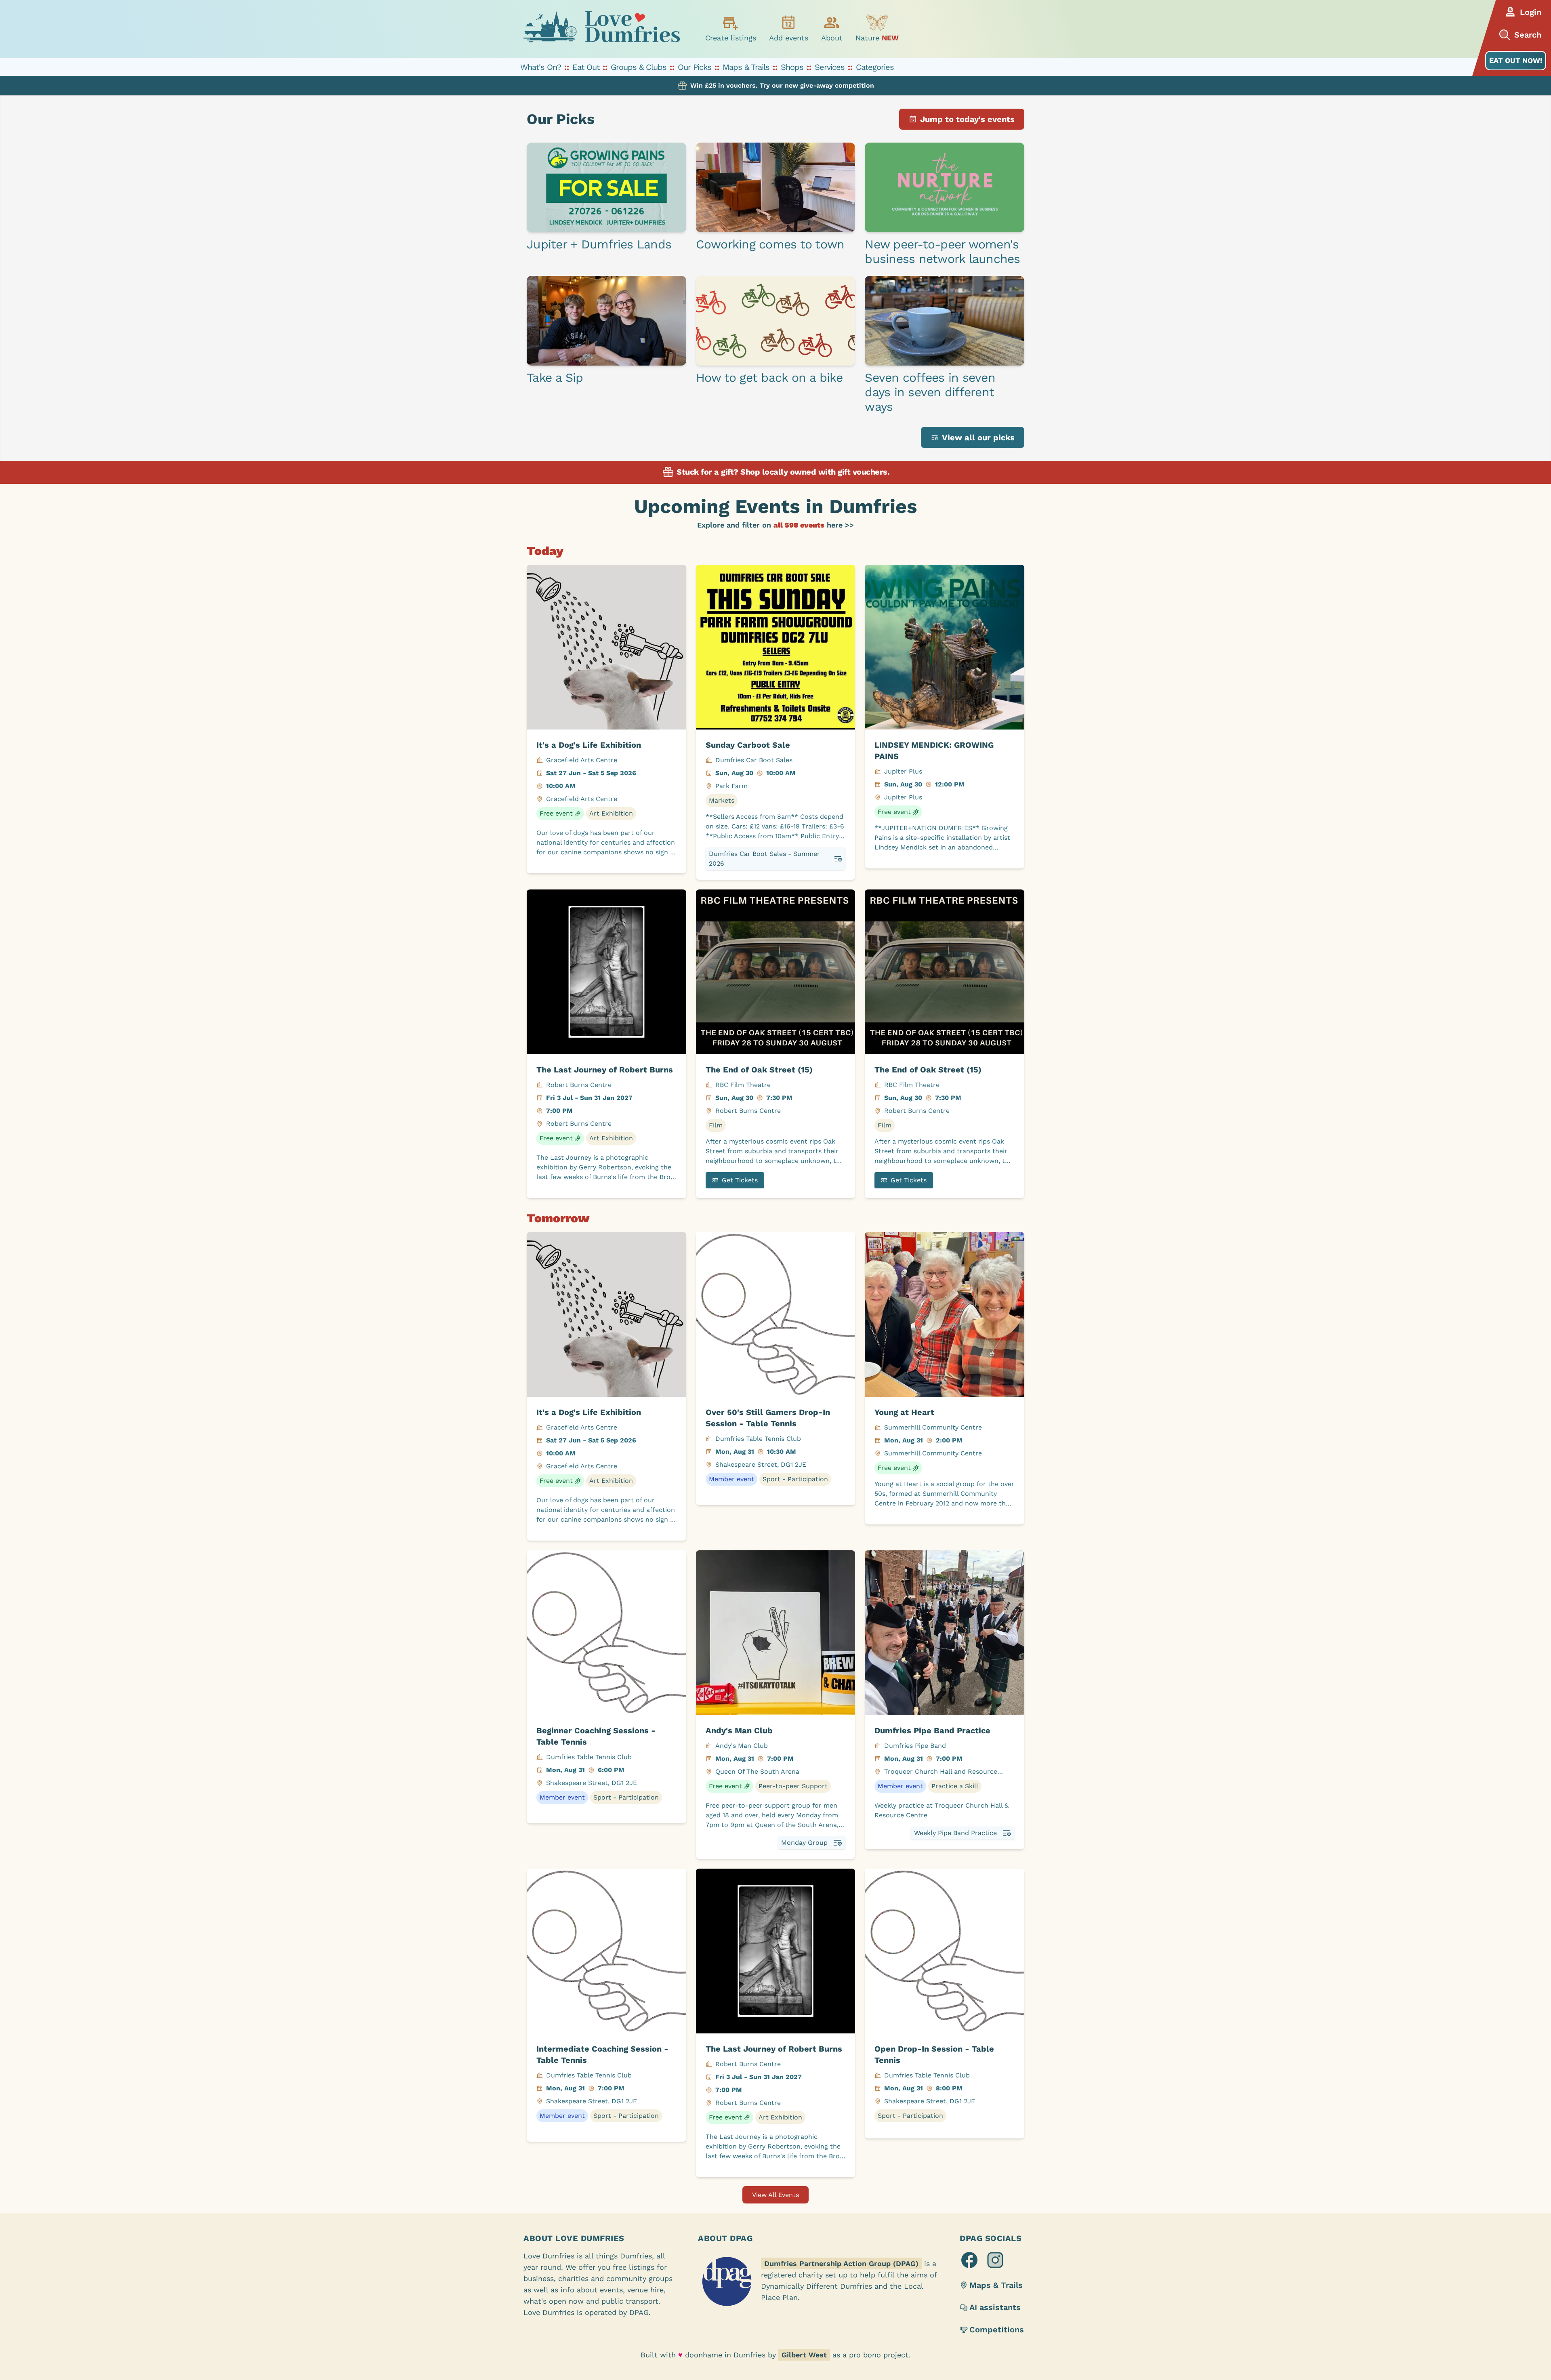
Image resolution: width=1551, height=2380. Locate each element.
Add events (789, 38)
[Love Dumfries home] (601, 29)
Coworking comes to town (770, 244)
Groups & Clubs (639, 67)
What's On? (541, 67)
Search (1528, 35)
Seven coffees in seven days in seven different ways (930, 392)
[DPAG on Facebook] (969, 2260)
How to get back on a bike (769, 377)
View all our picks (978, 437)
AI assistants (995, 2307)
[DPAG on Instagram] (995, 2260)
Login (1531, 12)
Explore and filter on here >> (775, 525)
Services (830, 67)
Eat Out (586, 67)
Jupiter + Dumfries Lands (599, 244)
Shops (792, 67)
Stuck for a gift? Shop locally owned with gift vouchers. (782, 472)
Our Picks (695, 67)
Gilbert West (804, 2355)
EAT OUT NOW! (1516, 60)
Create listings (731, 38)
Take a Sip (555, 377)
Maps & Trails (746, 67)
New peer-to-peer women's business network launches (942, 251)
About (832, 38)
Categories (875, 67)
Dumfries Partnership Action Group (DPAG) (841, 2263)
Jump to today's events (967, 119)
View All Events (775, 2195)
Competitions (997, 2330)
